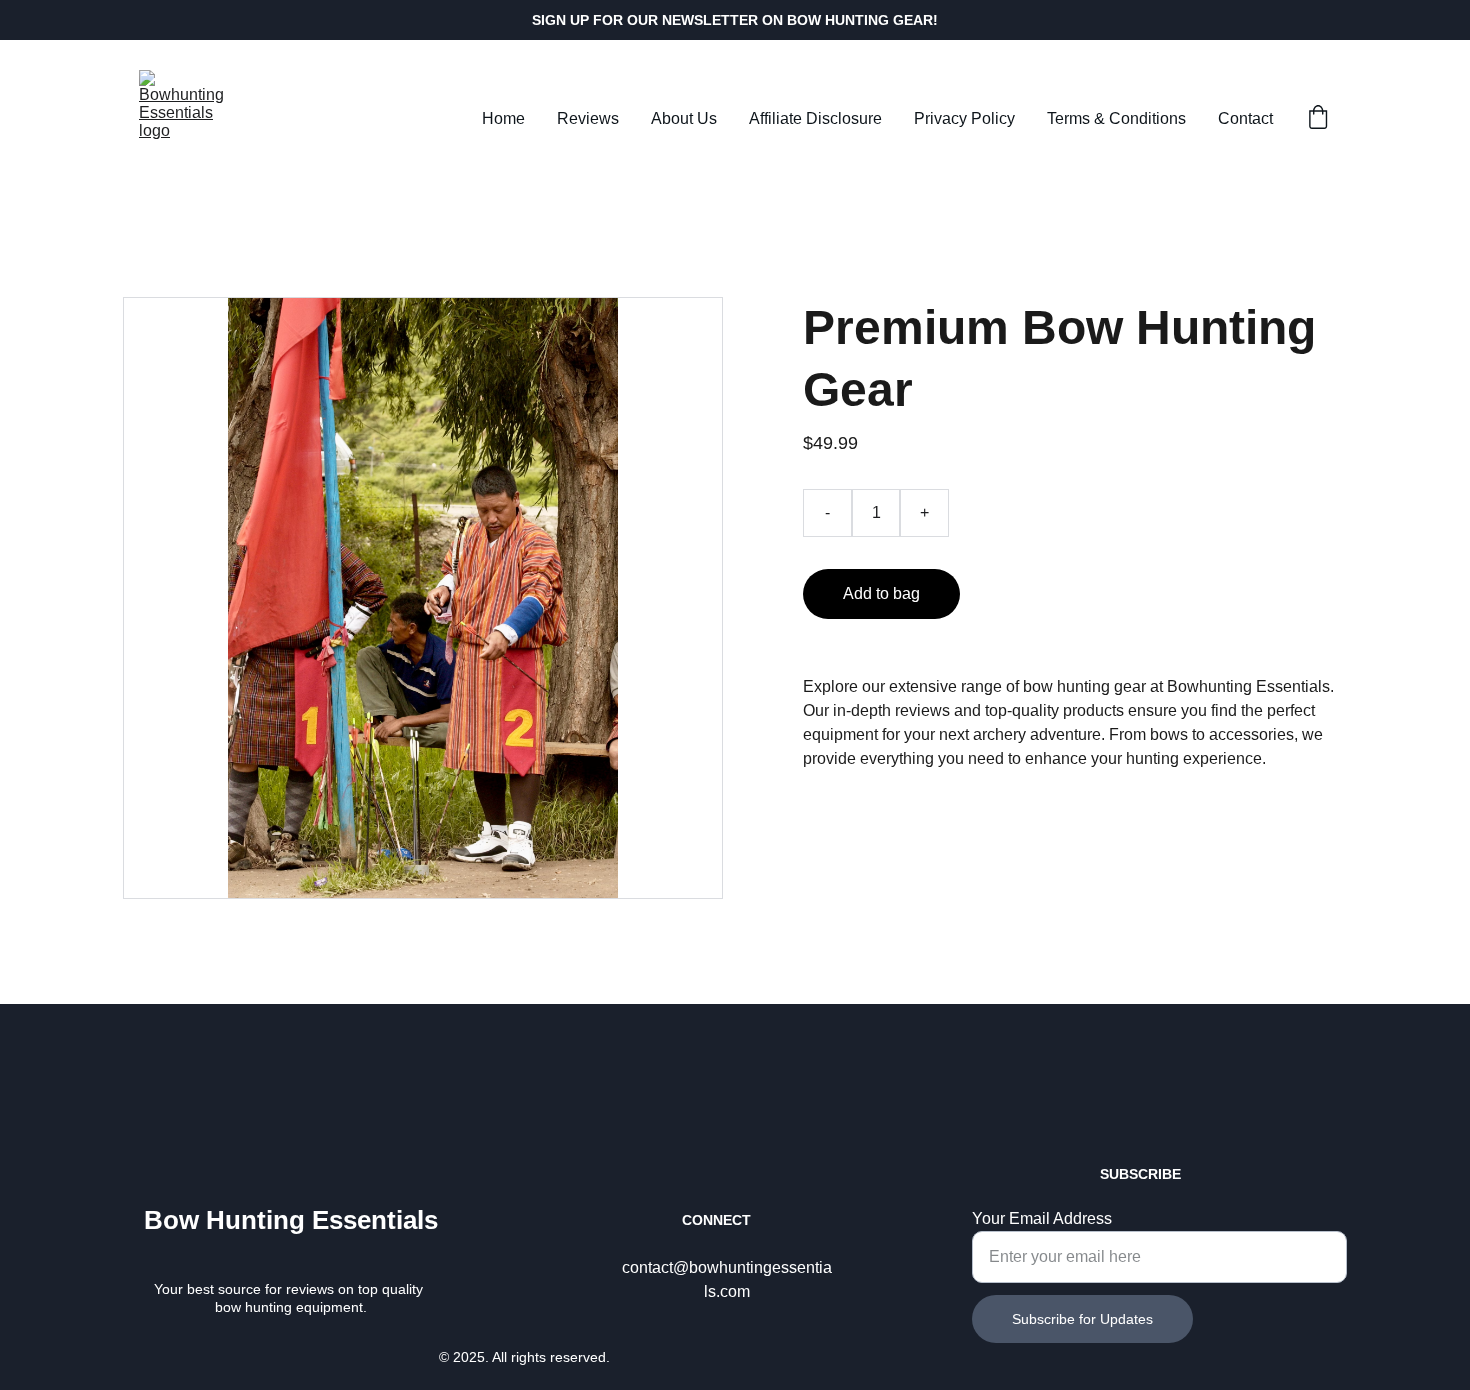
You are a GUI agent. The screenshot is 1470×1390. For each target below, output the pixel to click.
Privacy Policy (964, 118)
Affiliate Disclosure (815, 118)
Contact (1245, 118)
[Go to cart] (1318, 119)
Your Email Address (1042, 1218)
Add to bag (881, 593)
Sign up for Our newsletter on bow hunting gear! (735, 20)
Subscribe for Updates (1082, 1319)
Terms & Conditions (1116, 118)
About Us (684, 118)
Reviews (588, 118)
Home (503, 118)
